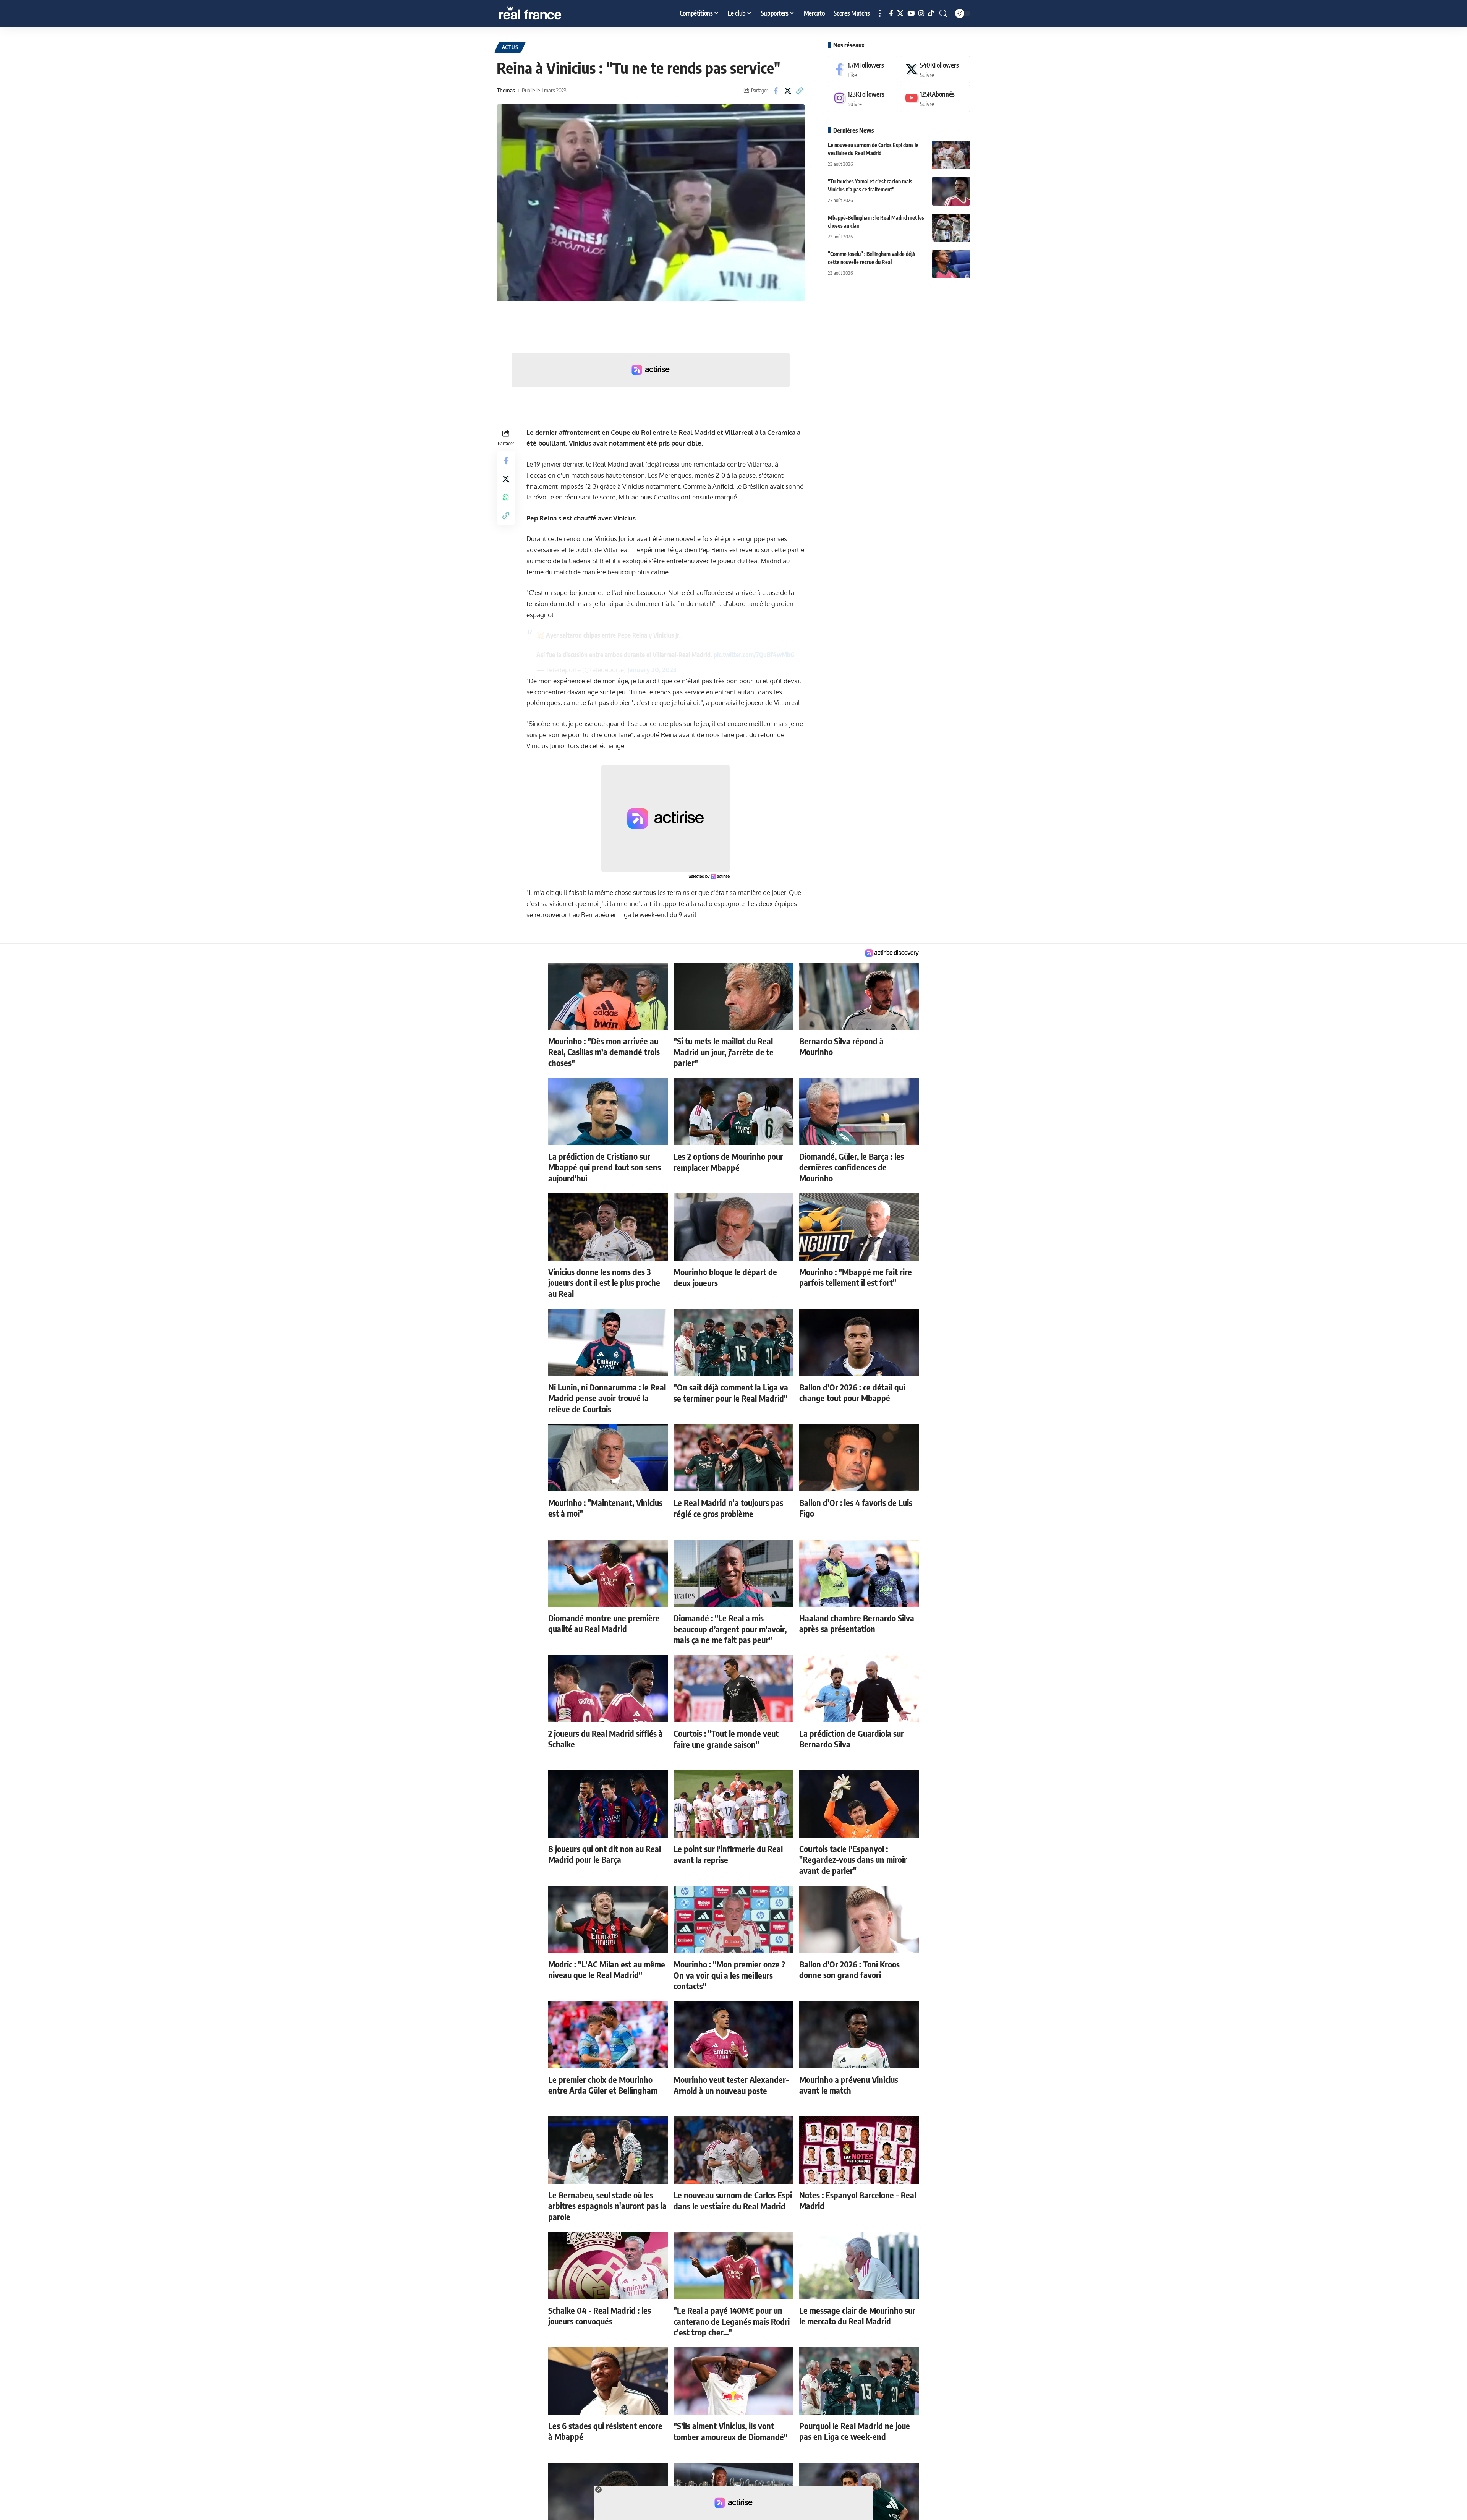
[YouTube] (911, 14)
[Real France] (546, 13)
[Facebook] (891, 14)
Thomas (506, 90)
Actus (510, 47)
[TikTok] (931, 14)
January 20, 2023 (652, 670)
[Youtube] (935, 98)
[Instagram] (921, 14)
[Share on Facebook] (776, 91)
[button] (880, 13)
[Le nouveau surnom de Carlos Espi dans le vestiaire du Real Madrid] (951, 155)
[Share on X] (788, 91)
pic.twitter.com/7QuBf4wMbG (754, 655)
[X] (900, 14)
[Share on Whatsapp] (506, 497)
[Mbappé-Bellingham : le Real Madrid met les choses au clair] (951, 228)
